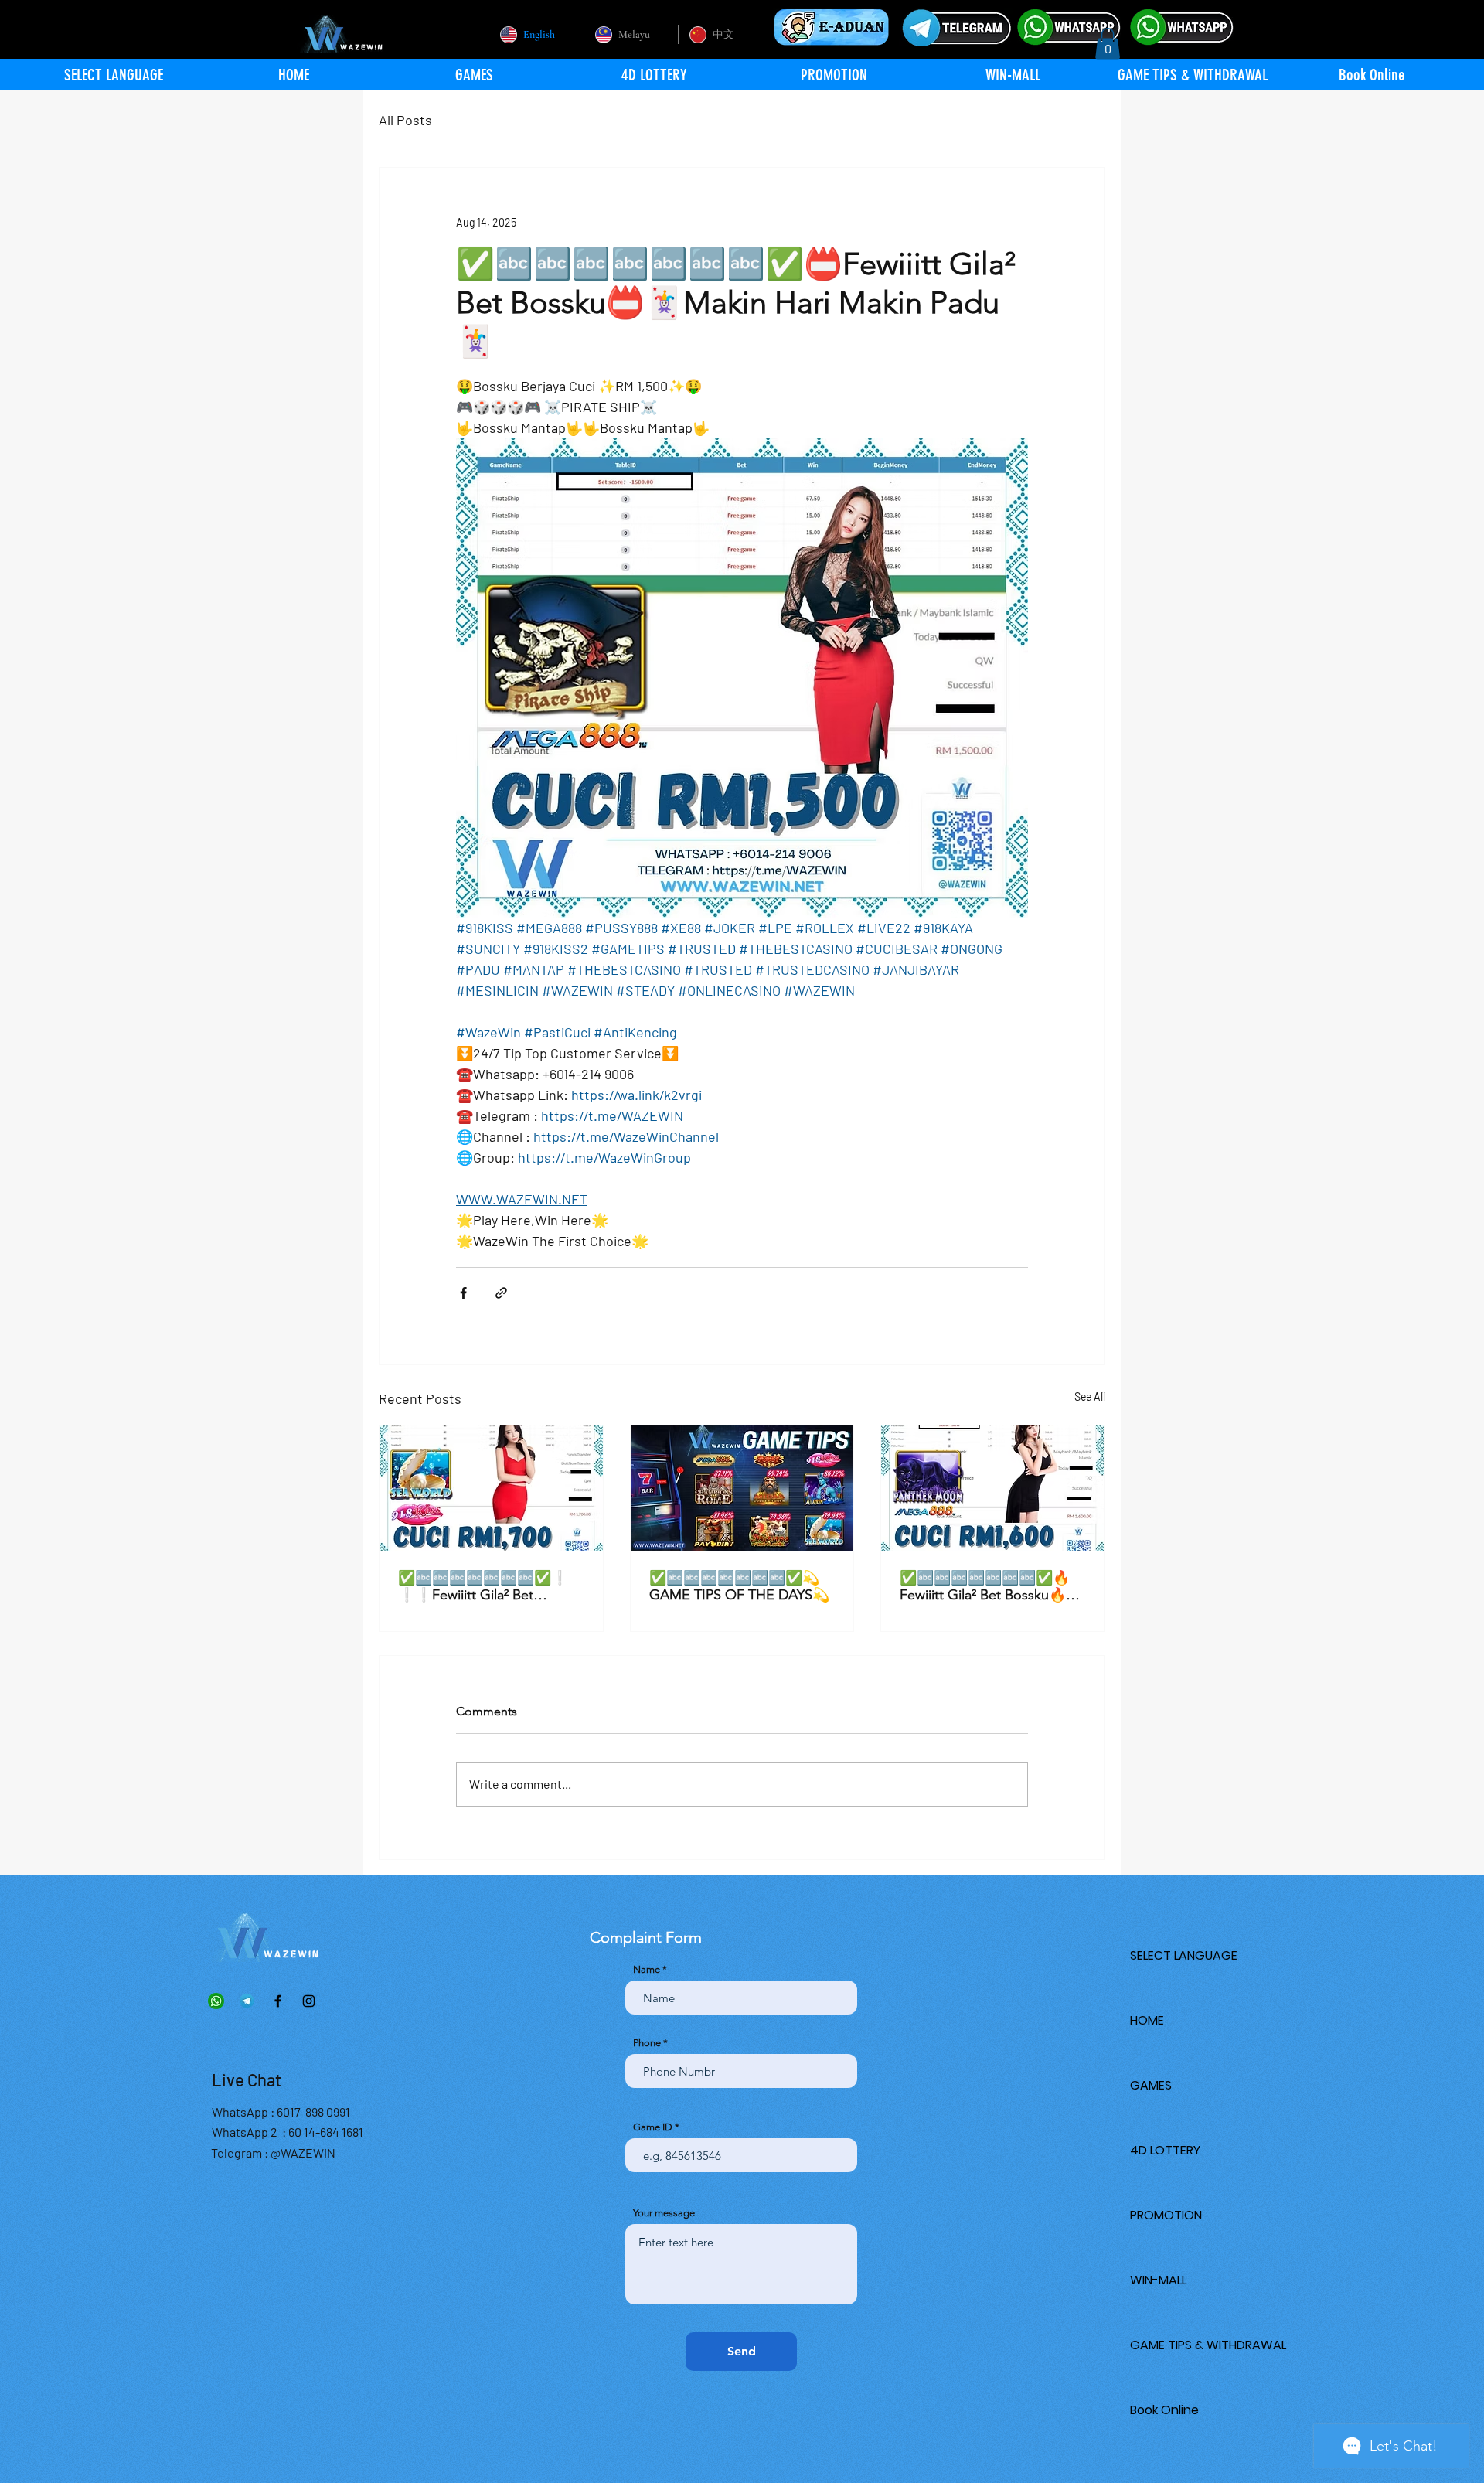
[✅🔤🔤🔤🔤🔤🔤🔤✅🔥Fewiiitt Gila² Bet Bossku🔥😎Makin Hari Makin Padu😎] (993, 1488)
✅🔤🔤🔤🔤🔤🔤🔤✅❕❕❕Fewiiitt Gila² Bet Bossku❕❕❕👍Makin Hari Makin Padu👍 (487, 1586)
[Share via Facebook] (463, 1293)
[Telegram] (247, 2001)
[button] (1108, 44)
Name (647, 1969)
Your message (664, 2213)
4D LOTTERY (1165, 2150)
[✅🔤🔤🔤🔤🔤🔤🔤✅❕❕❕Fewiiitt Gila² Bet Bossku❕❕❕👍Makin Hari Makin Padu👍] (491, 1488)
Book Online (1164, 2410)
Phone (647, 2043)
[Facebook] (278, 2001)
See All (1090, 1396)
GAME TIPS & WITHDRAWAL (1208, 2345)
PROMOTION (1166, 2215)
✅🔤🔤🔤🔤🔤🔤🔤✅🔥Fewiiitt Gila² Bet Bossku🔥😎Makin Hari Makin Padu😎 (991, 1586)
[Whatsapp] (216, 2001)
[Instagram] (309, 2001)
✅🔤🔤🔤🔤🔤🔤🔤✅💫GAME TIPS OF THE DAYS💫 (739, 1586)
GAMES (1151, 2085)
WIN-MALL (1158, 2280)
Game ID (653, 2127)
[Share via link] (501, 1293)
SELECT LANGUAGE (1184, 1955)
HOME (1147, 2020)
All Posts (405, 120)
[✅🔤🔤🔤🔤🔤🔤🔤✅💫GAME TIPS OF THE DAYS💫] (742, 1488)
